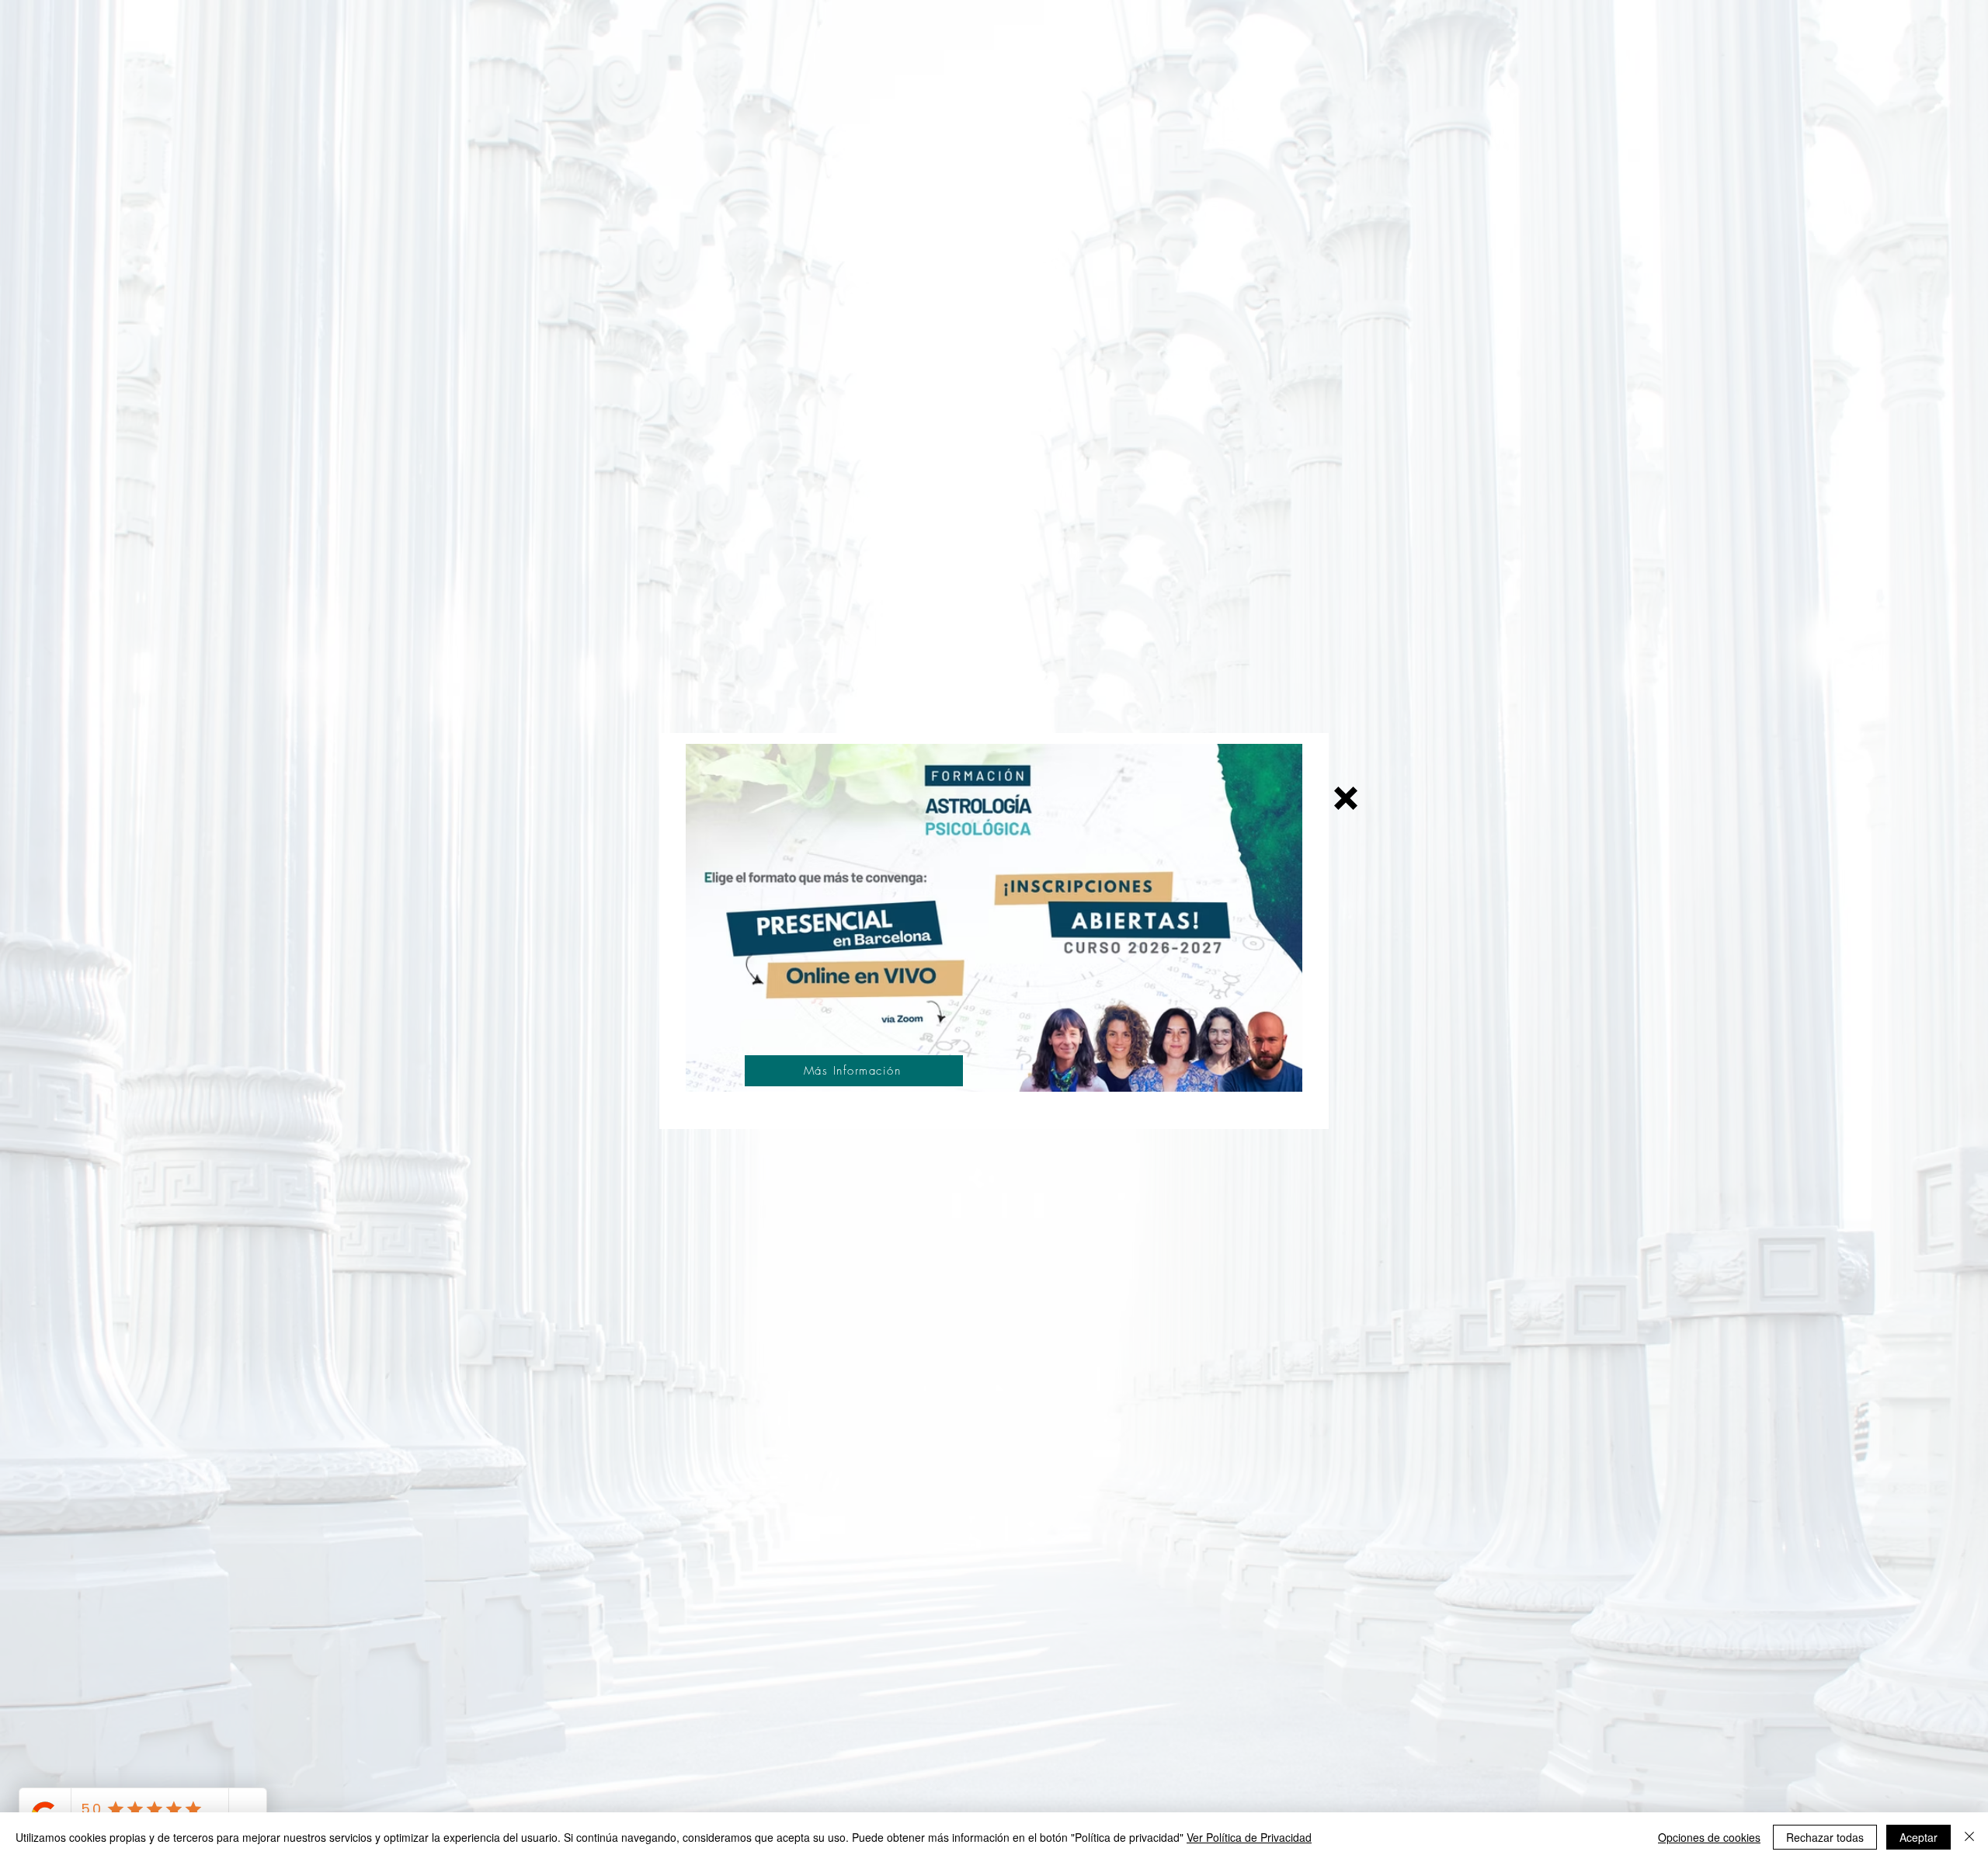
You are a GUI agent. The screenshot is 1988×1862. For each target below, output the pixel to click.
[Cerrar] (1969, 1837)
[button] (1346, 798)
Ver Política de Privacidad (1249, 1837)
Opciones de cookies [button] (1709, 1837)
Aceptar (1918, 1837)
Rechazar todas (1825, 1837)
